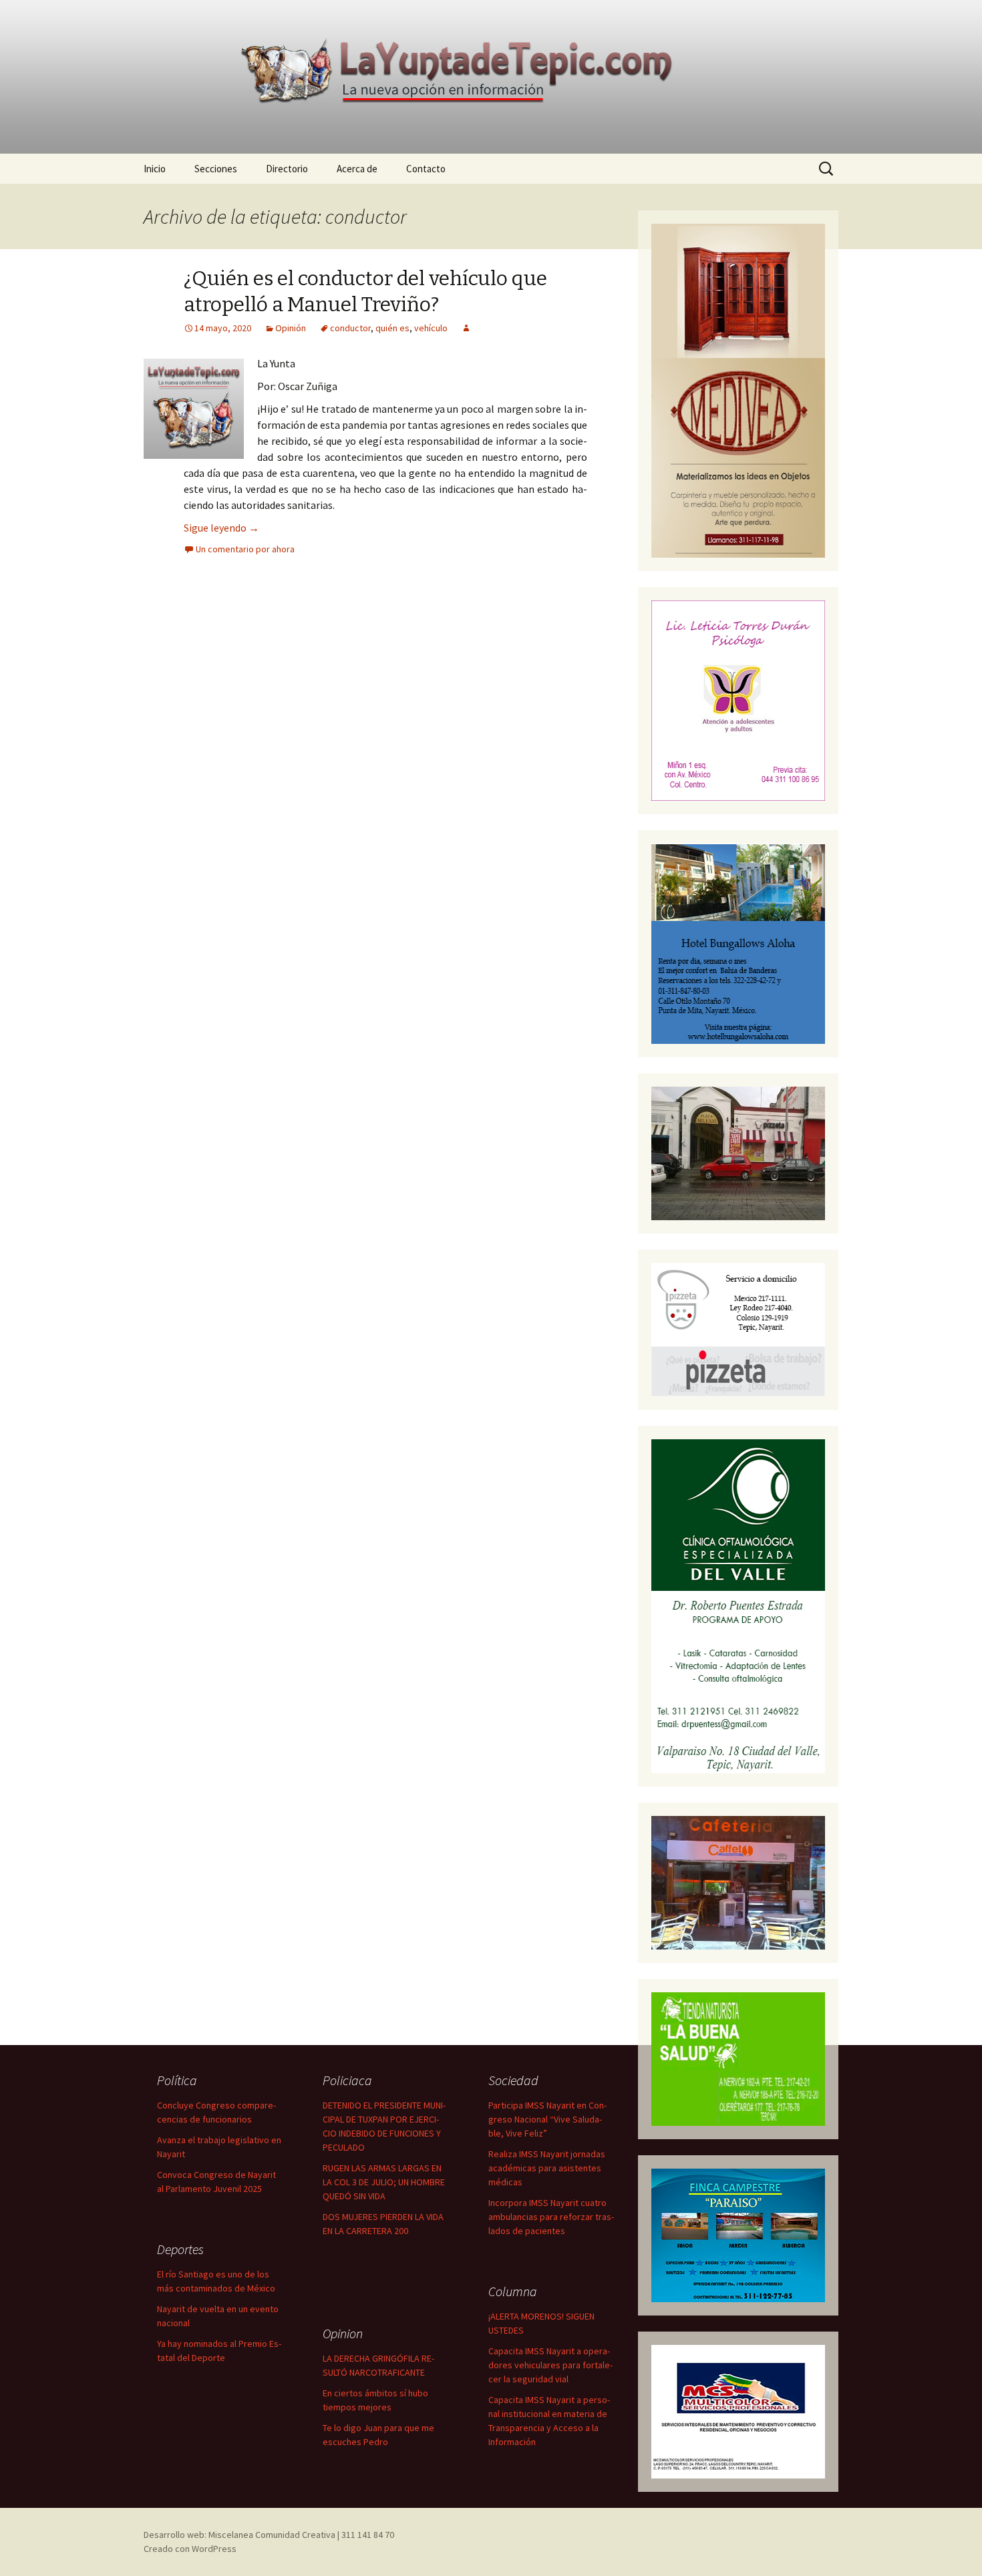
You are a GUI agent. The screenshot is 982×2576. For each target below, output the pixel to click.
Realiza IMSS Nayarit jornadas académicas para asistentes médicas (547, 2168)
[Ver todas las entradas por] (466, 328)
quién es (392, 328)
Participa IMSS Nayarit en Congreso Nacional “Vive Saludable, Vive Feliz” (547, 2119)
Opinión (291, 328)
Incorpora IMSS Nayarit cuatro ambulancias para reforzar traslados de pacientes (551, 2217)
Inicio (155, 169)
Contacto (426, 169)
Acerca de (357, 169)
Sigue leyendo (221, 528)
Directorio (287, 169)
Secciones (216, 169)
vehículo (431, 328)
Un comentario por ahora (245, 549)
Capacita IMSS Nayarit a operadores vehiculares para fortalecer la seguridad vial (550, 2365)
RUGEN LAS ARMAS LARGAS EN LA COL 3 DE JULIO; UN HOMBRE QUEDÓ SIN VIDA (384, 2182)
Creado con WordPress (190, 2549)
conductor (350, 328)
